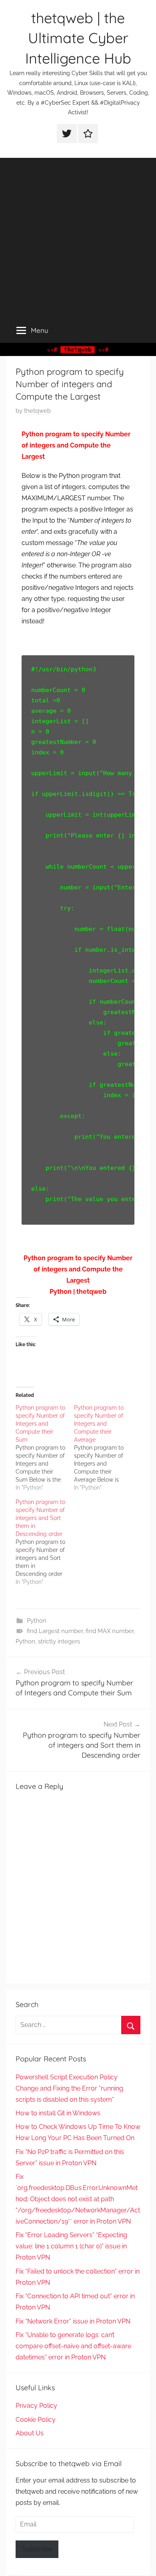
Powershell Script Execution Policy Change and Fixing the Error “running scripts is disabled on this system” (69, 2088)
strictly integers (59, 1641)
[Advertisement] (78, 236)
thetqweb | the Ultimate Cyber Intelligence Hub (78, 38)
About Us (30, 2433)
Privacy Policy (36, 2406)
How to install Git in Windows (58, 2113)
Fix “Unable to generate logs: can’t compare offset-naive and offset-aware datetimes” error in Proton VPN (73, 2346)
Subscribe (37, 2549)
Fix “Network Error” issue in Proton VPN (73, 2321)
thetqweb (37, 411)
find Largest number (55, 1631)
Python (37, 1621)
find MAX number (110, 1631)
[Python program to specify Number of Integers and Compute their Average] (103, 1448)
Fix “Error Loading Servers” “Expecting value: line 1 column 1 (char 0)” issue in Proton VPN (71, 2246)
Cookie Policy (36, 2420)
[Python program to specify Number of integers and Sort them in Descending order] (45, 1542)
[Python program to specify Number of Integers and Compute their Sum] (45, 1448)
